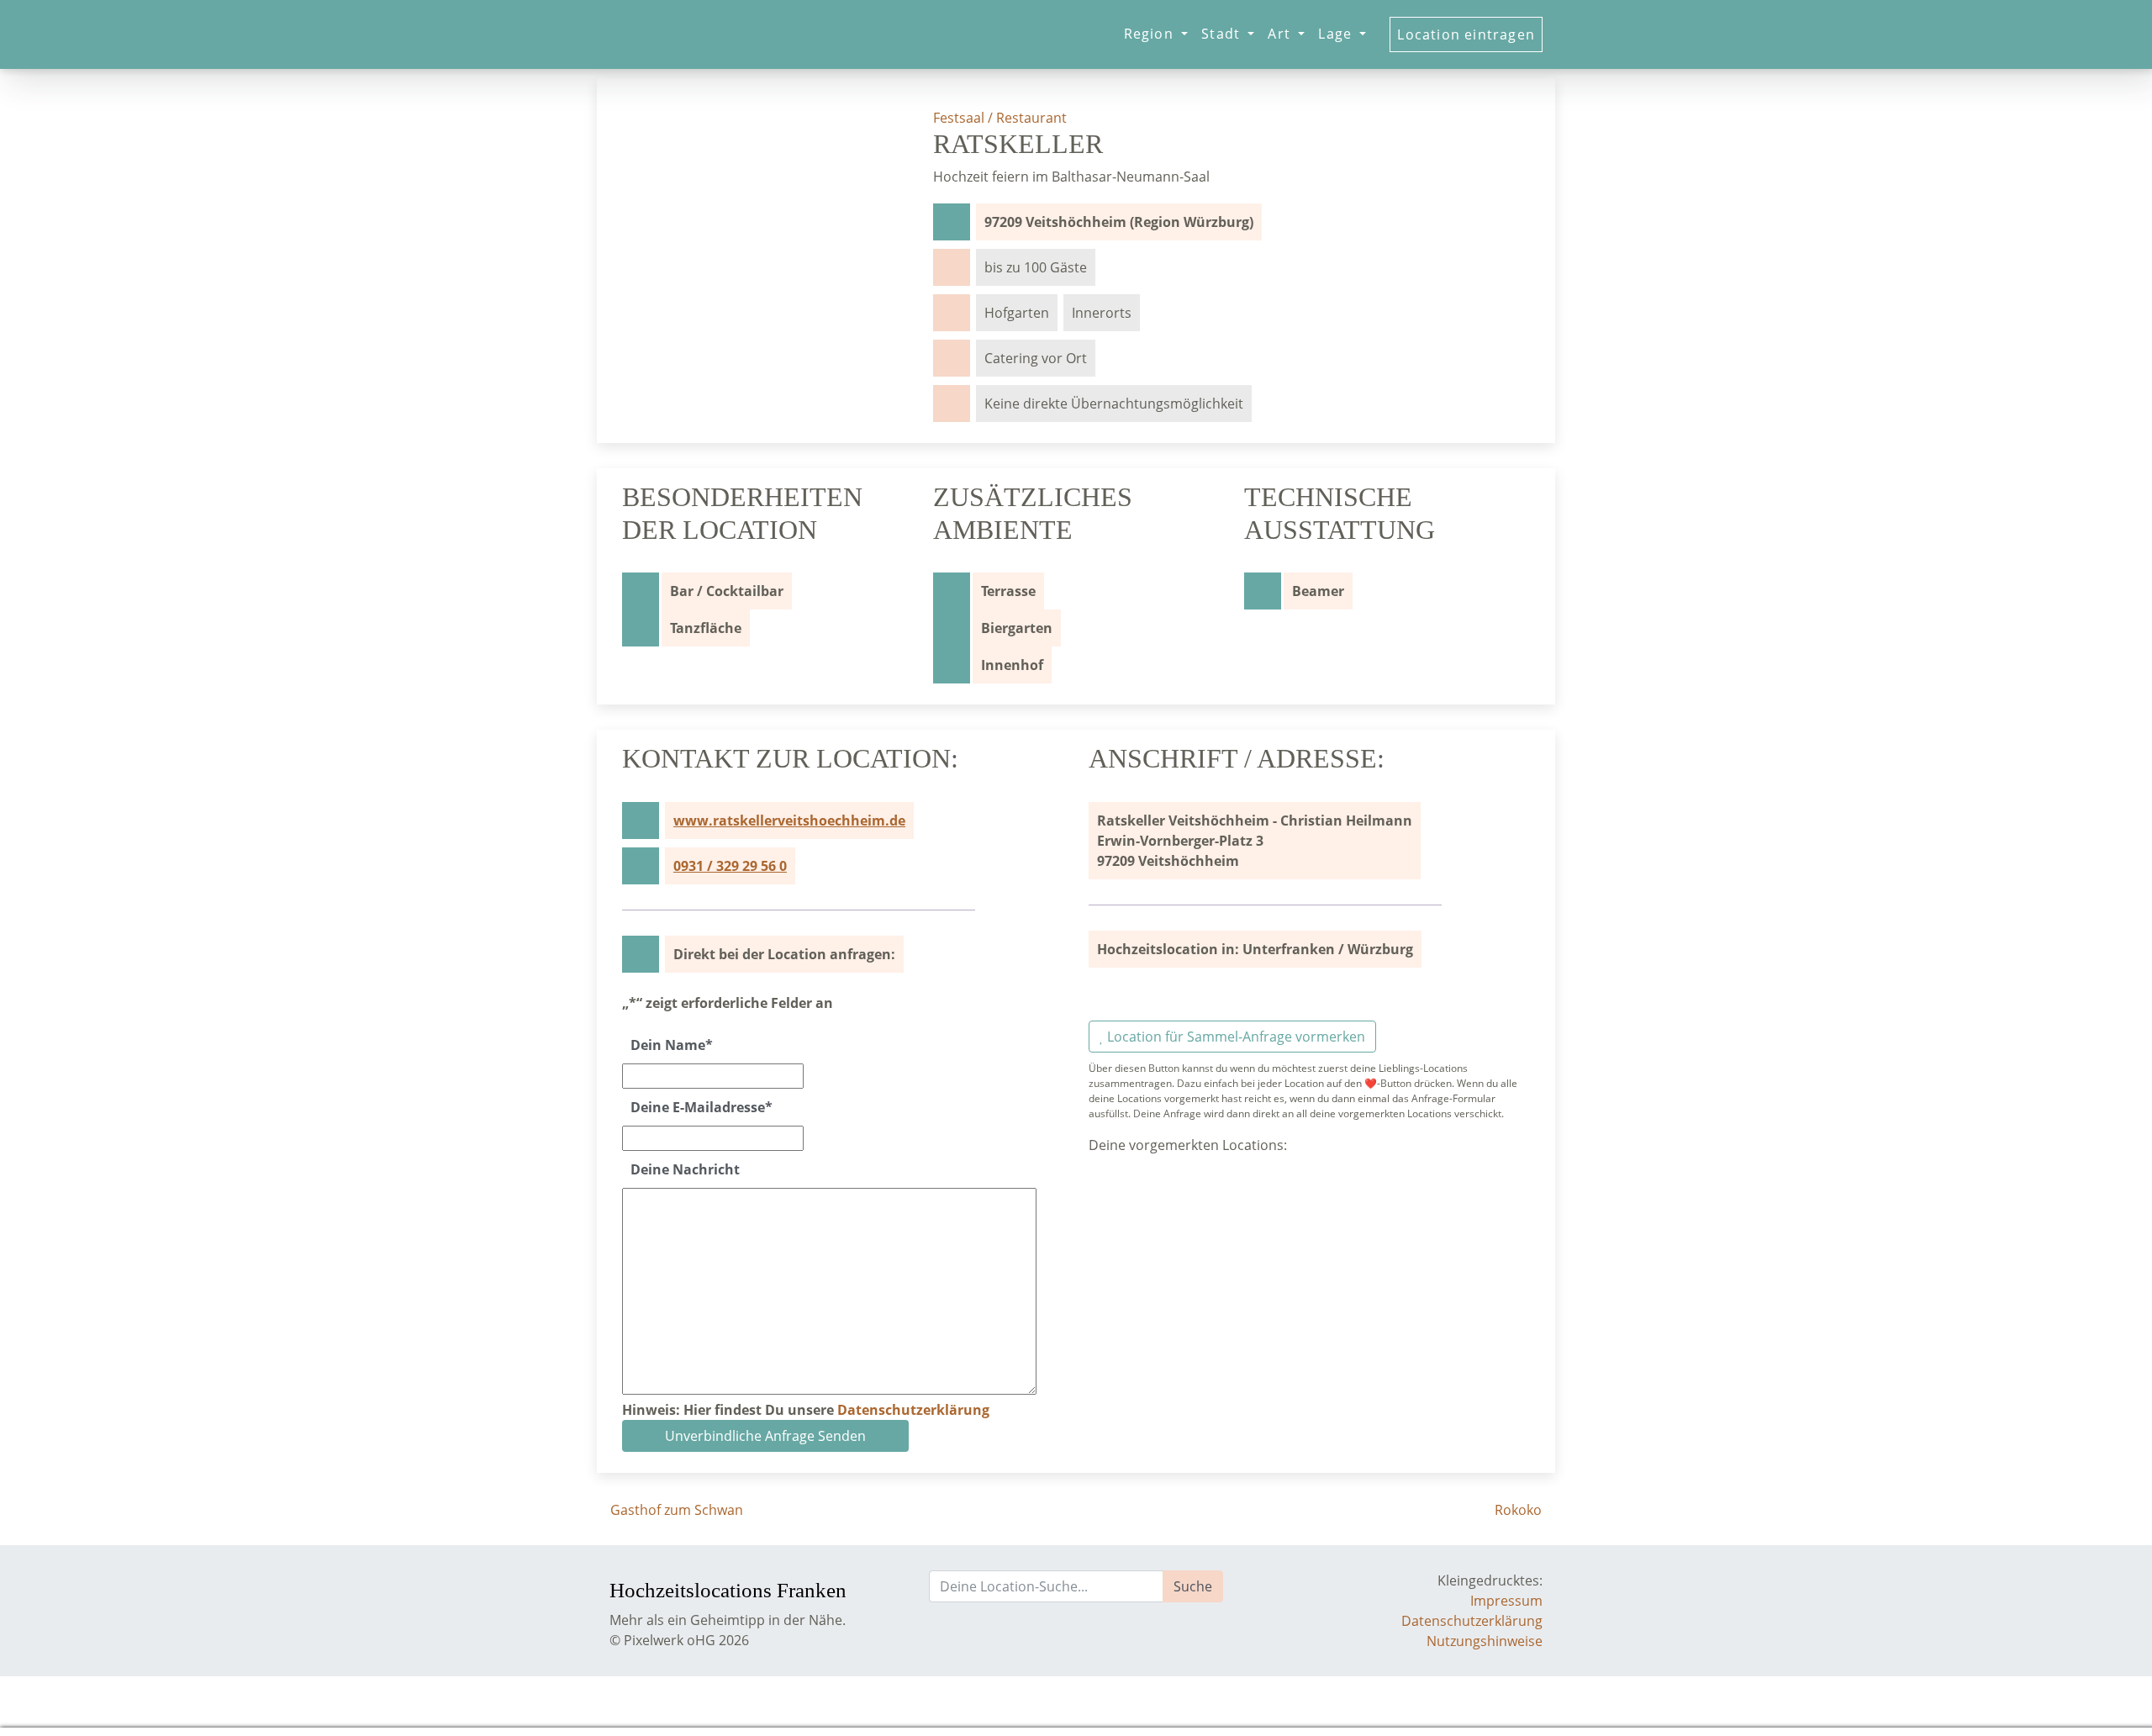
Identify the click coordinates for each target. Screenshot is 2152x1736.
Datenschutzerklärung (913, 1410)
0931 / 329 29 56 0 (730, 866)
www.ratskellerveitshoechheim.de (789, 821)
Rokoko (1520, 1510)
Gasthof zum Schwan (675, 1510)
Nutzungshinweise (1485, 1641)
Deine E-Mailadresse (702, 1107)
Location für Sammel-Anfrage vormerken (1234, 1037)
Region (1151, 34)
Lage (1337, 34)
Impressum (1506, 1601)
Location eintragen (1466, 34)
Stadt (1223, 34)
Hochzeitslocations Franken (712, 1590)
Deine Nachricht (685, 1169)
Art (1281, 34)
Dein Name (672, 1045)
